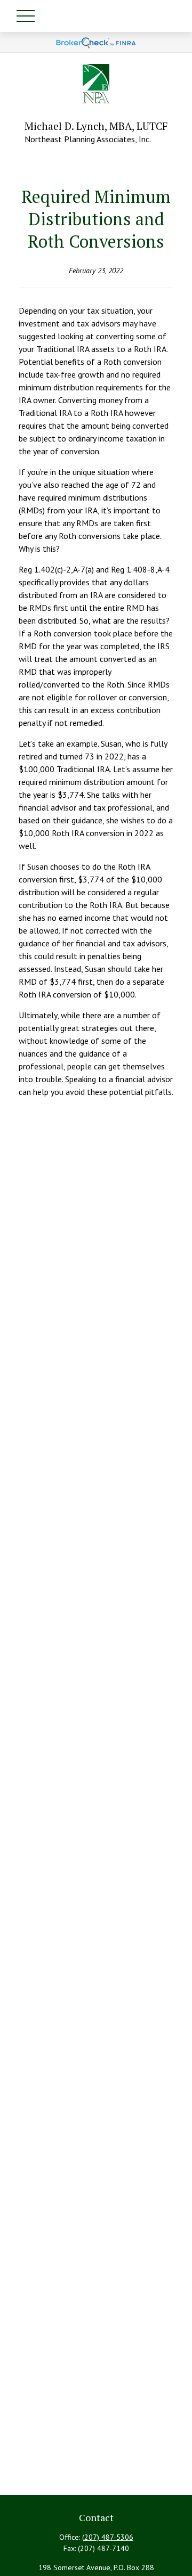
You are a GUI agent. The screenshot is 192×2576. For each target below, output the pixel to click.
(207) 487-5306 (108, 2537)
